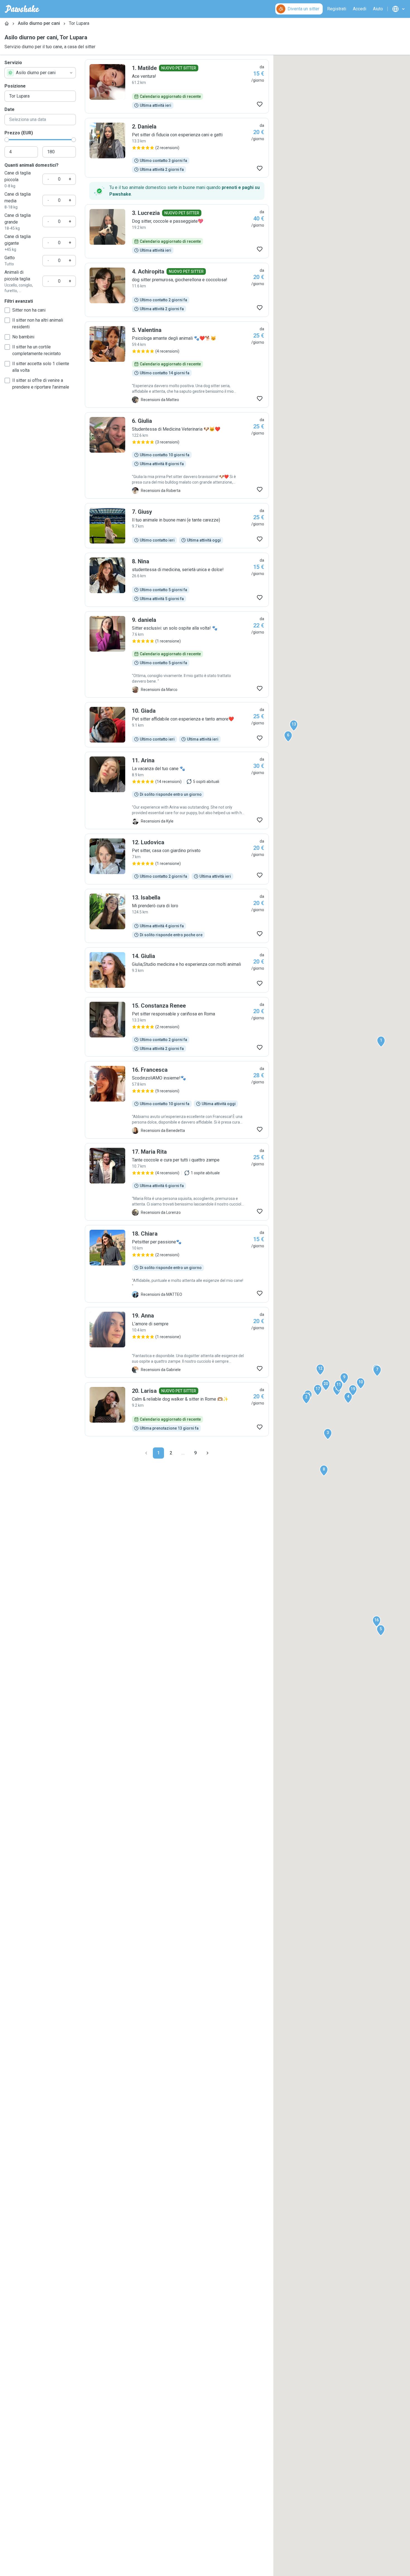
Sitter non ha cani (29, 310)
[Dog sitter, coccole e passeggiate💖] (177, 231)
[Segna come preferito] (260, 104)
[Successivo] (208, 1453)
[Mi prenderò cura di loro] (177, 916)
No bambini (23, 337)
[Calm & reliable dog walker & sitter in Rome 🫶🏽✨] (177, 1409)
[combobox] (40, 73)
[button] (381, 1042)
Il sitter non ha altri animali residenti (38, 323)
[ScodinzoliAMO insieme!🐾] (177, 1100)
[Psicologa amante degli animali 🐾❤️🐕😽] (177, 365)
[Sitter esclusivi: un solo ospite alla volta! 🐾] (177, 654)
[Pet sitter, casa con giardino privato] (177, 859)
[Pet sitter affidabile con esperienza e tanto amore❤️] (177, 725)
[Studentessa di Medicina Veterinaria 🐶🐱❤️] (177, 455)
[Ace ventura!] (177, 86)
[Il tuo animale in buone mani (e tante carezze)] (177, 526)
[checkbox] (7, 310)
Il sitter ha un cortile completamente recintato (37, 350)
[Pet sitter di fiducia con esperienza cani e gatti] (177, 148)
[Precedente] (146, 1453)
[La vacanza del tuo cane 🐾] (177, 790)
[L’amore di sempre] (177, 1342)
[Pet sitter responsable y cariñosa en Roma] (177, 1027)
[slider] (7, 140)
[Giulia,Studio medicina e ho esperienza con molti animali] (177, 970)
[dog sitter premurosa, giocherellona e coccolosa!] (177, 290)
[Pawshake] (22, 9)
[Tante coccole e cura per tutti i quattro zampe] (177, 1182)
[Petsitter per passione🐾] (177, 1264)
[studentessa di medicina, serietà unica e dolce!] (177, 580)
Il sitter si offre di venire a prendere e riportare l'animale (41, 384)
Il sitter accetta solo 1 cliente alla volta (41, 367)
